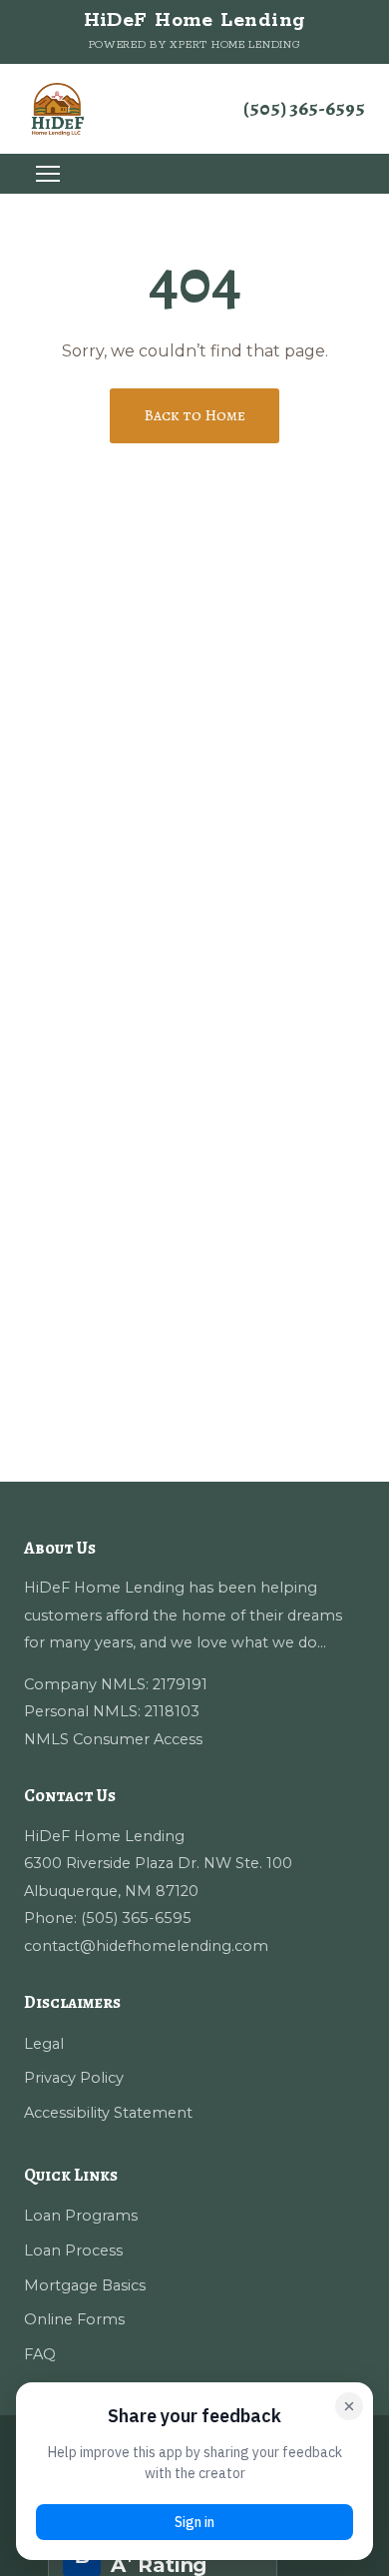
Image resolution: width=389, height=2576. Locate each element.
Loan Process (73, 2251)
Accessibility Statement (108, 2113)
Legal (44, 2044)
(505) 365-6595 (304, 108)
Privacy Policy (74, 2078)
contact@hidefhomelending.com (146, 1946)
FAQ (40, 2354)
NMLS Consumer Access (113, 1739)
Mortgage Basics (85, 2285)
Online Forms (74, 2319)
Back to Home (194, 415)
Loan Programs (81, 2216)
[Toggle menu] (48, 174)
